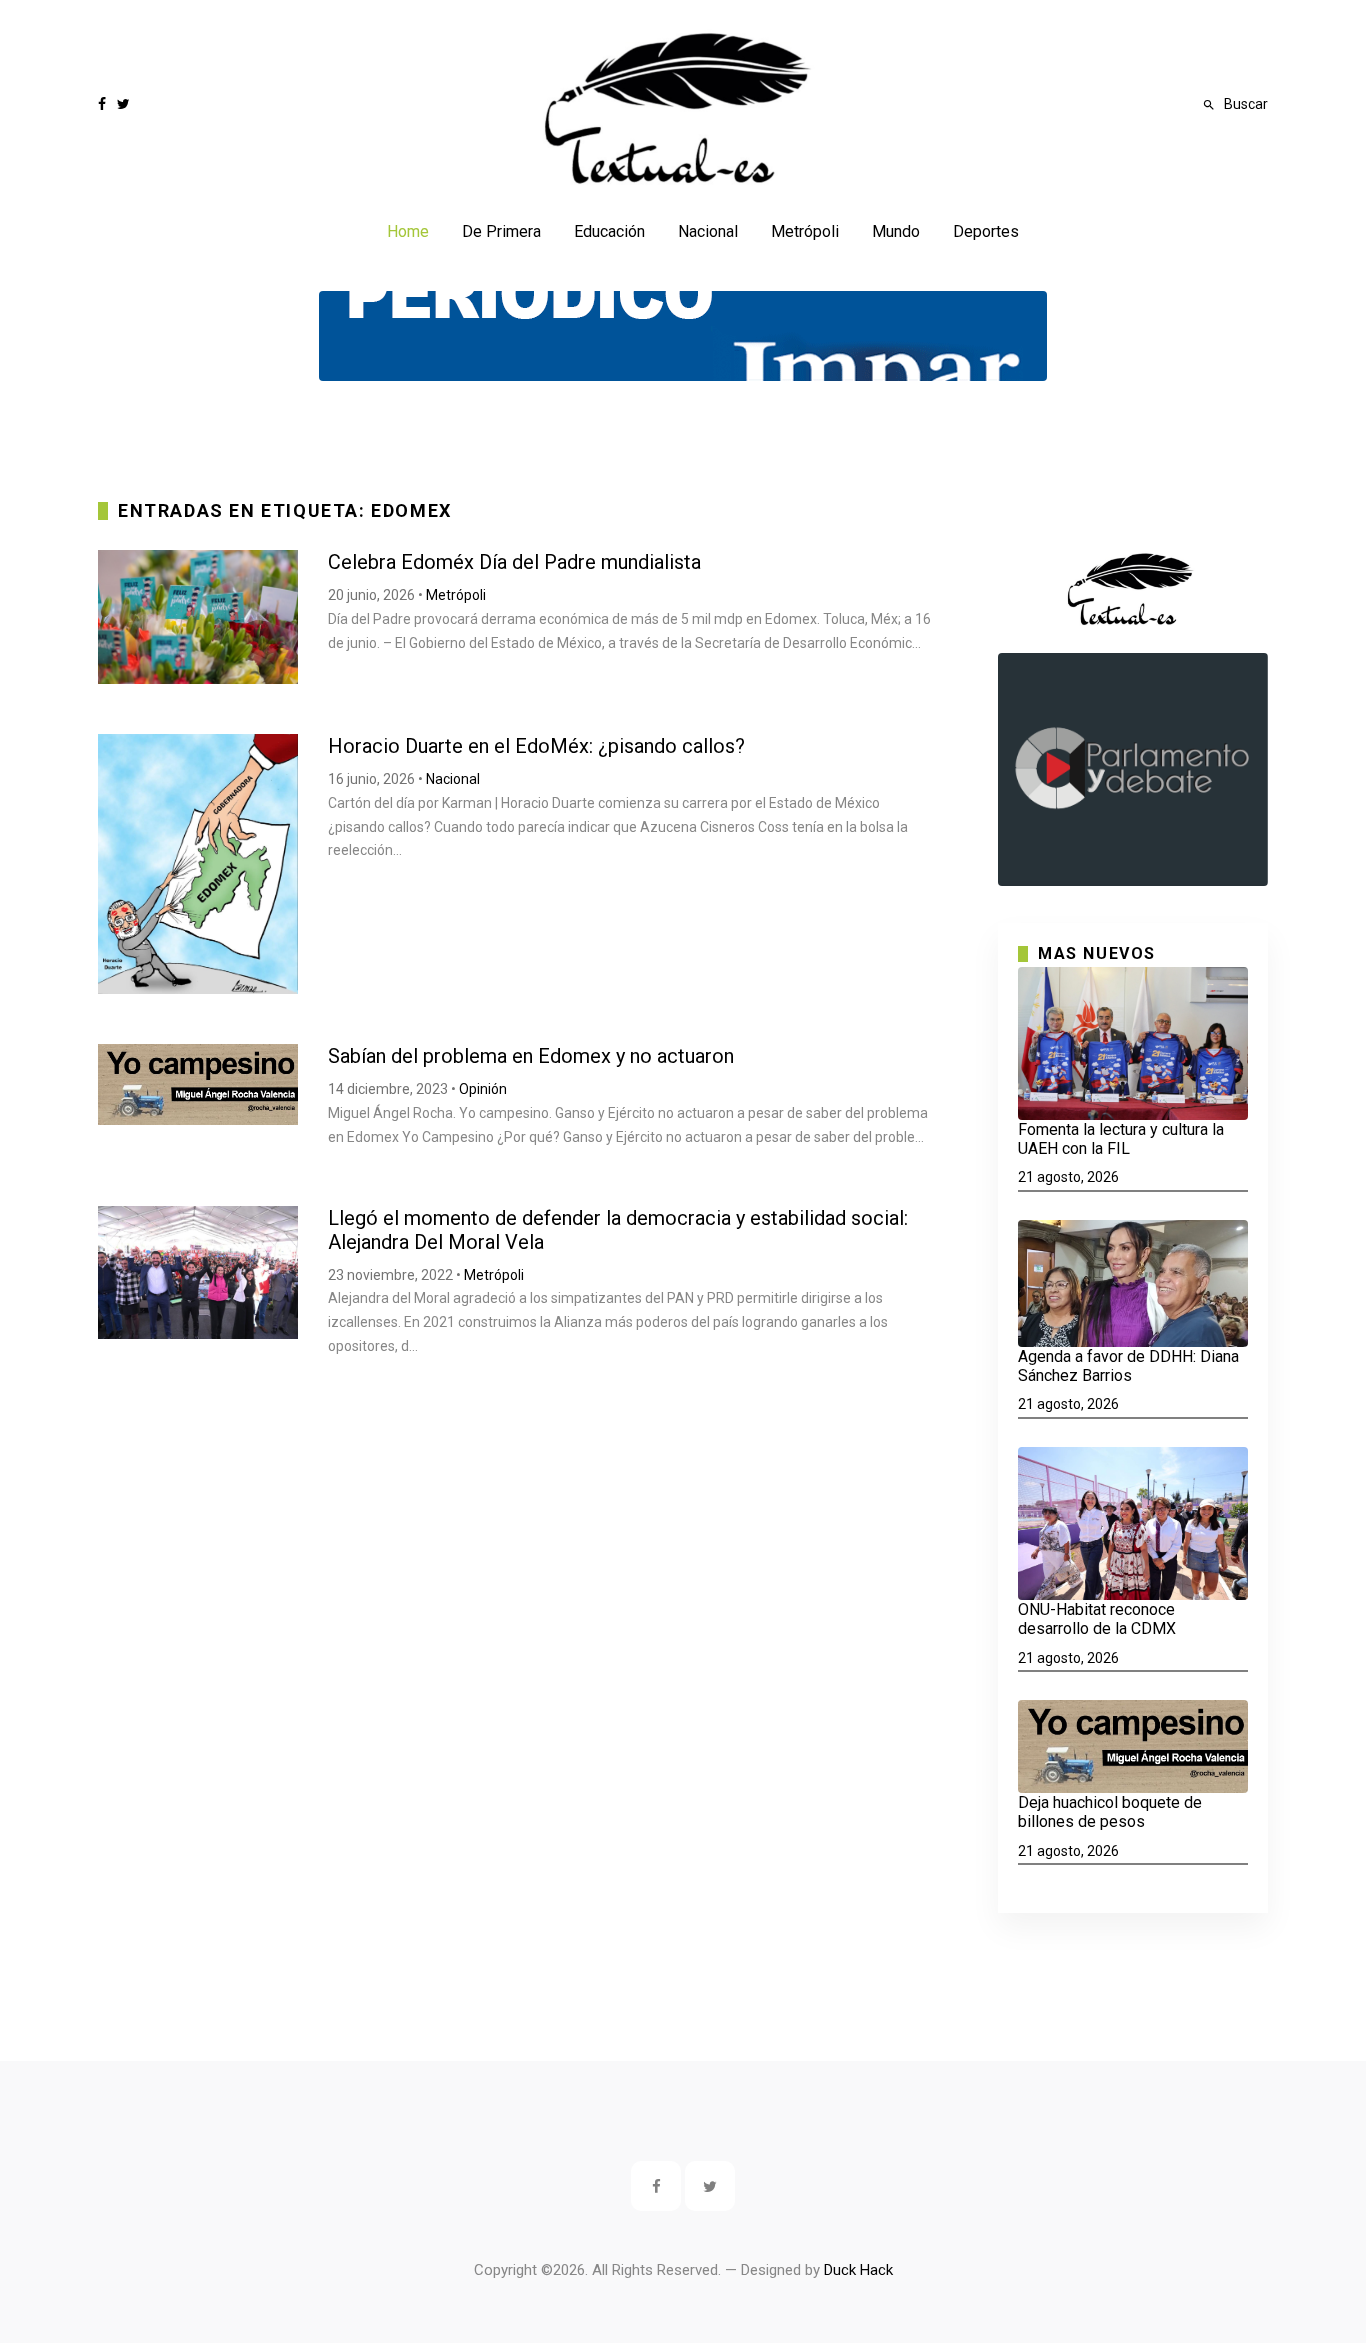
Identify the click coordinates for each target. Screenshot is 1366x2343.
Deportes (986, 231)
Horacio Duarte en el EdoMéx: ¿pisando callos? (536, 746)
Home (408, 231)
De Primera (501, 231)
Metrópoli (805, 231)
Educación (609, 231)
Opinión (483, 1089)
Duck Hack (858, 2270)
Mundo (896, 231)
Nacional (708, 231)
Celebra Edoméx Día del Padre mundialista (514, 562)
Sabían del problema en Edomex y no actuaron (531, 1056)
